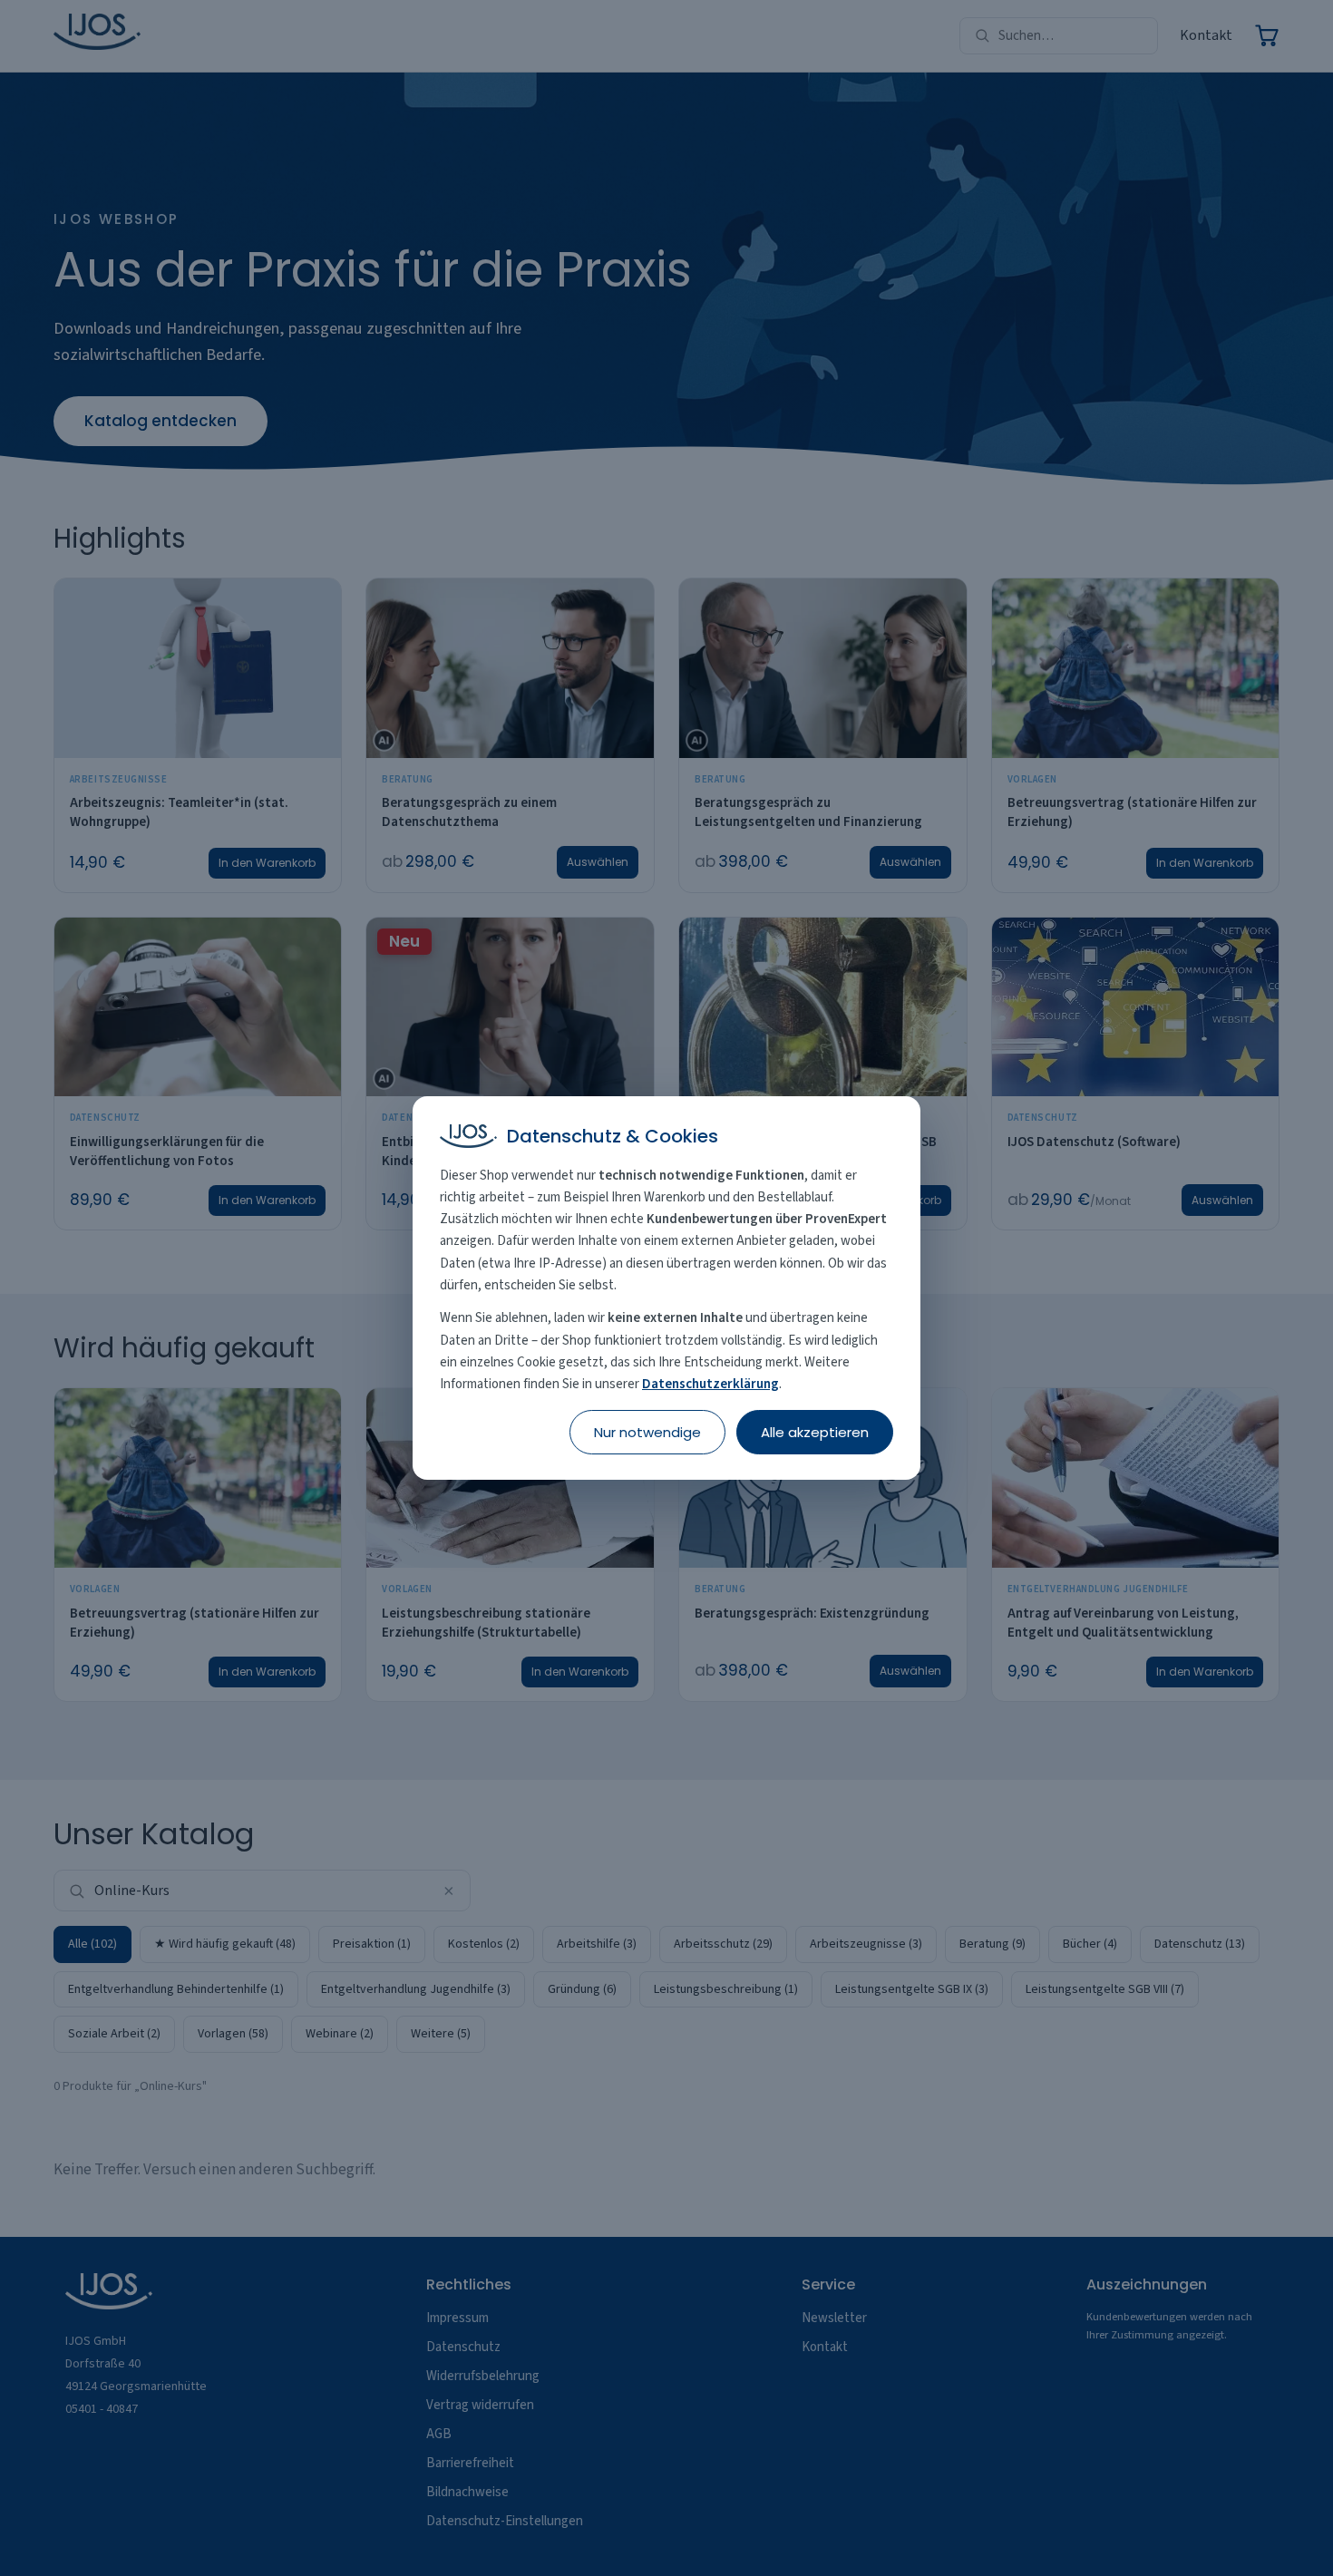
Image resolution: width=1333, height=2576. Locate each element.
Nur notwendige (647, 1432)
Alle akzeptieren (815, 1432)
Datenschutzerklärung (710, 1384)
